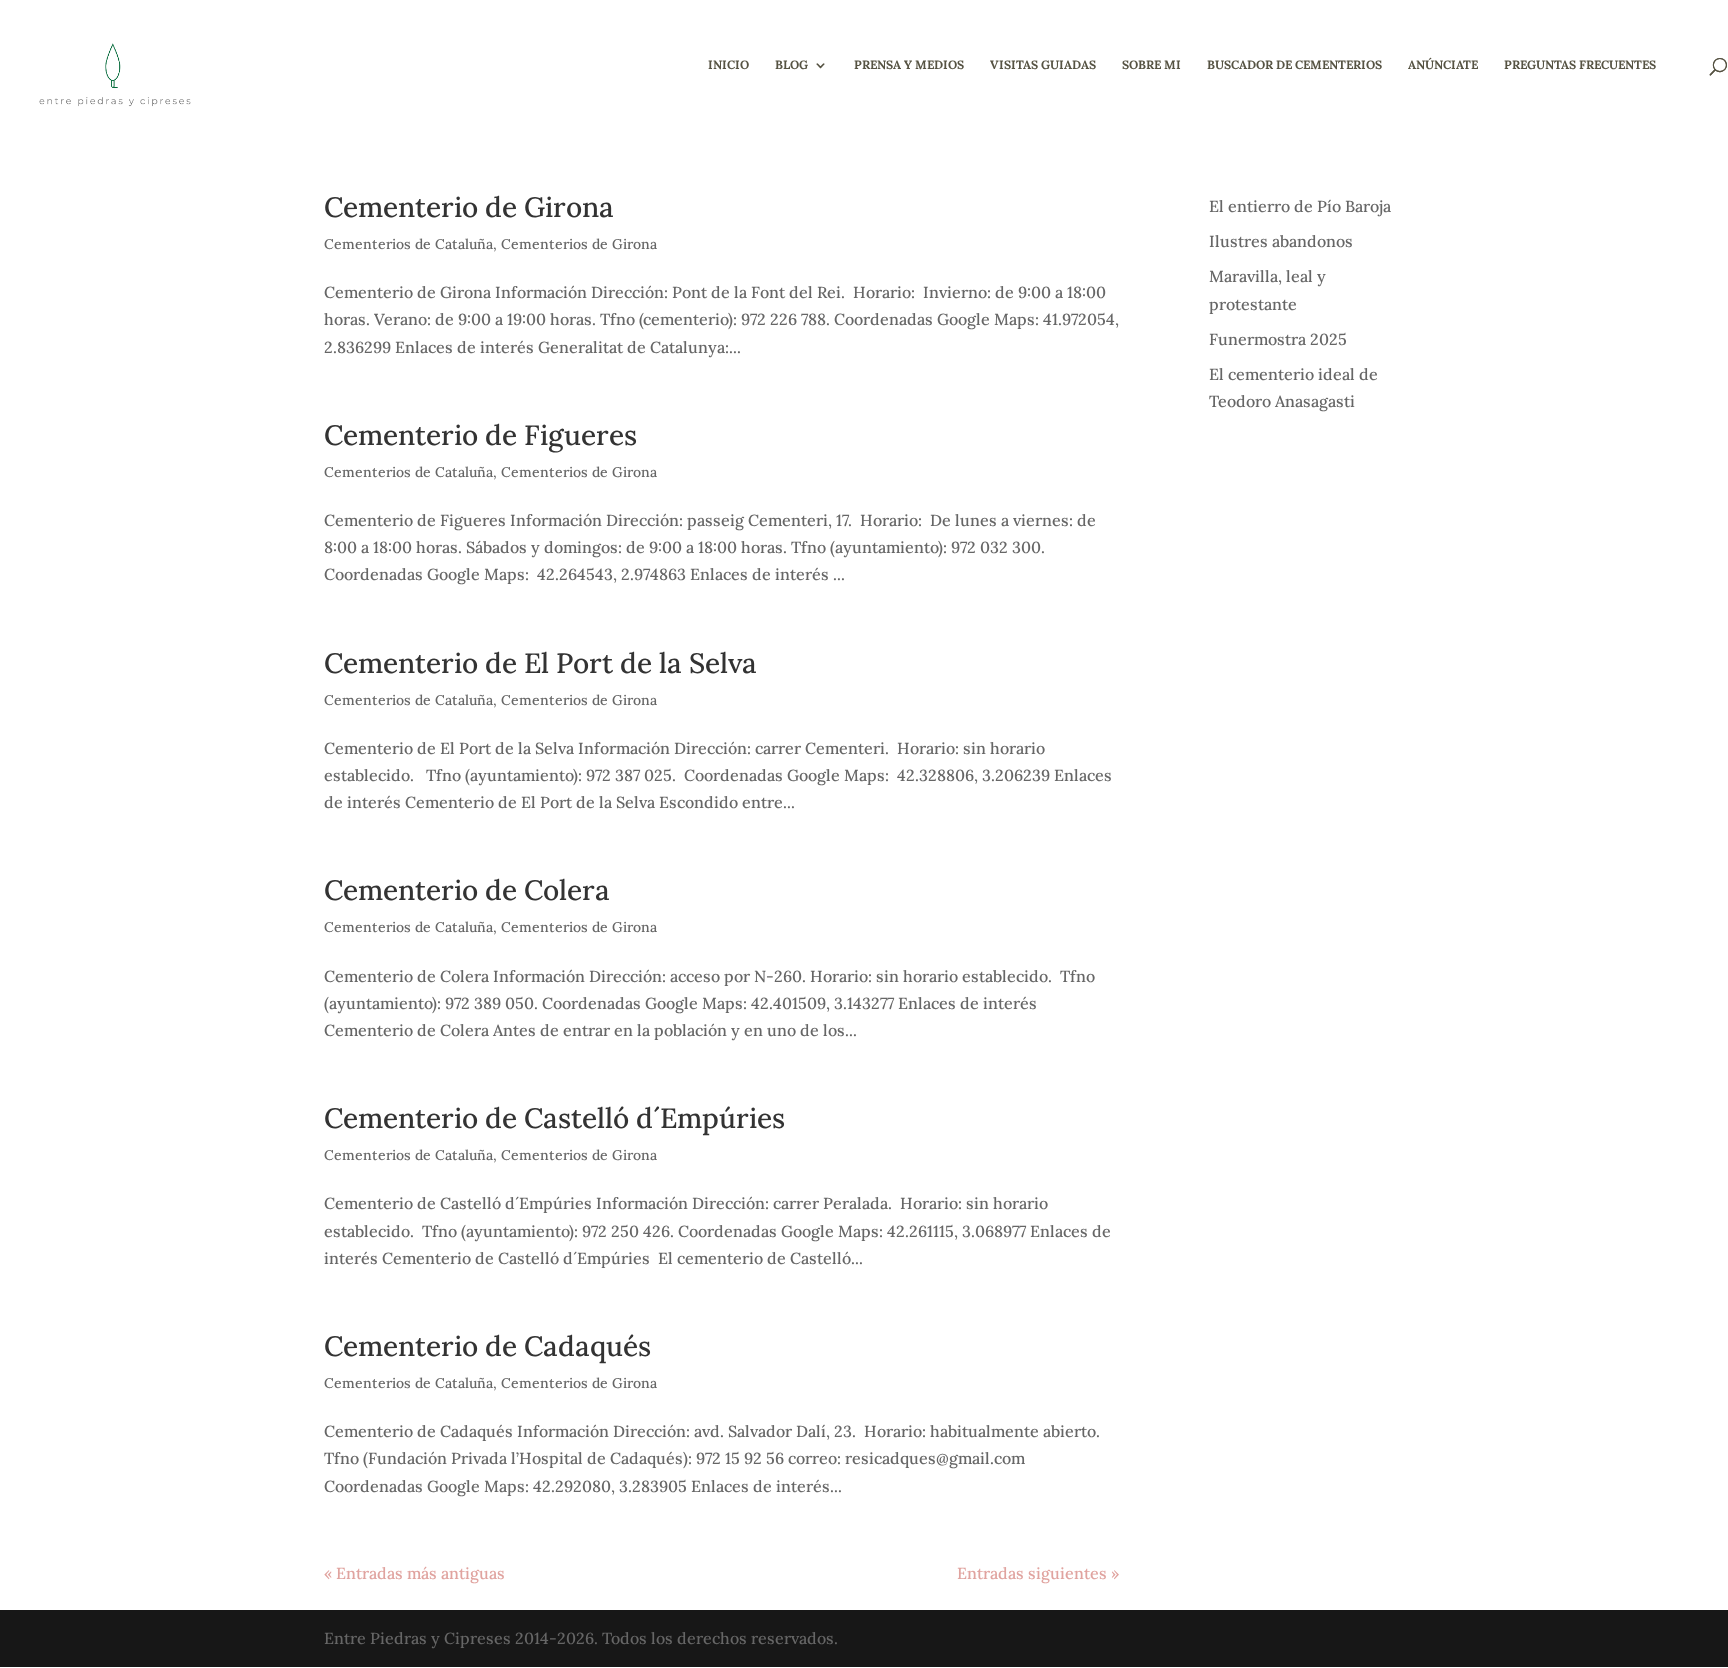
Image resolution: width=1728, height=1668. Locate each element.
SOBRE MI (1151, 65)
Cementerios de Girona (579, 244)
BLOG (791, 65)
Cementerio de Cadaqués (487, 1346)
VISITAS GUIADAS (1043, 65)
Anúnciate (1443, 65)
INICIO (728, 65)
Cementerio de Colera (467, 890)
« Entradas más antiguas (414, 1573)
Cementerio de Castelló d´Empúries (554, 1118)
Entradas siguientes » (1038, 1573)
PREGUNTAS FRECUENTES (1580, 65)
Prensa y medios (909, 65)
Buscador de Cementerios (1294, 65)
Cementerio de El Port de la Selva (540, 663)
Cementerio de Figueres (480, 435)
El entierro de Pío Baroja (1300, 206)
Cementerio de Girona (469, 207)
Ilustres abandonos (1281, 241)
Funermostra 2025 (1278, 339)
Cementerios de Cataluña (408, 244)
